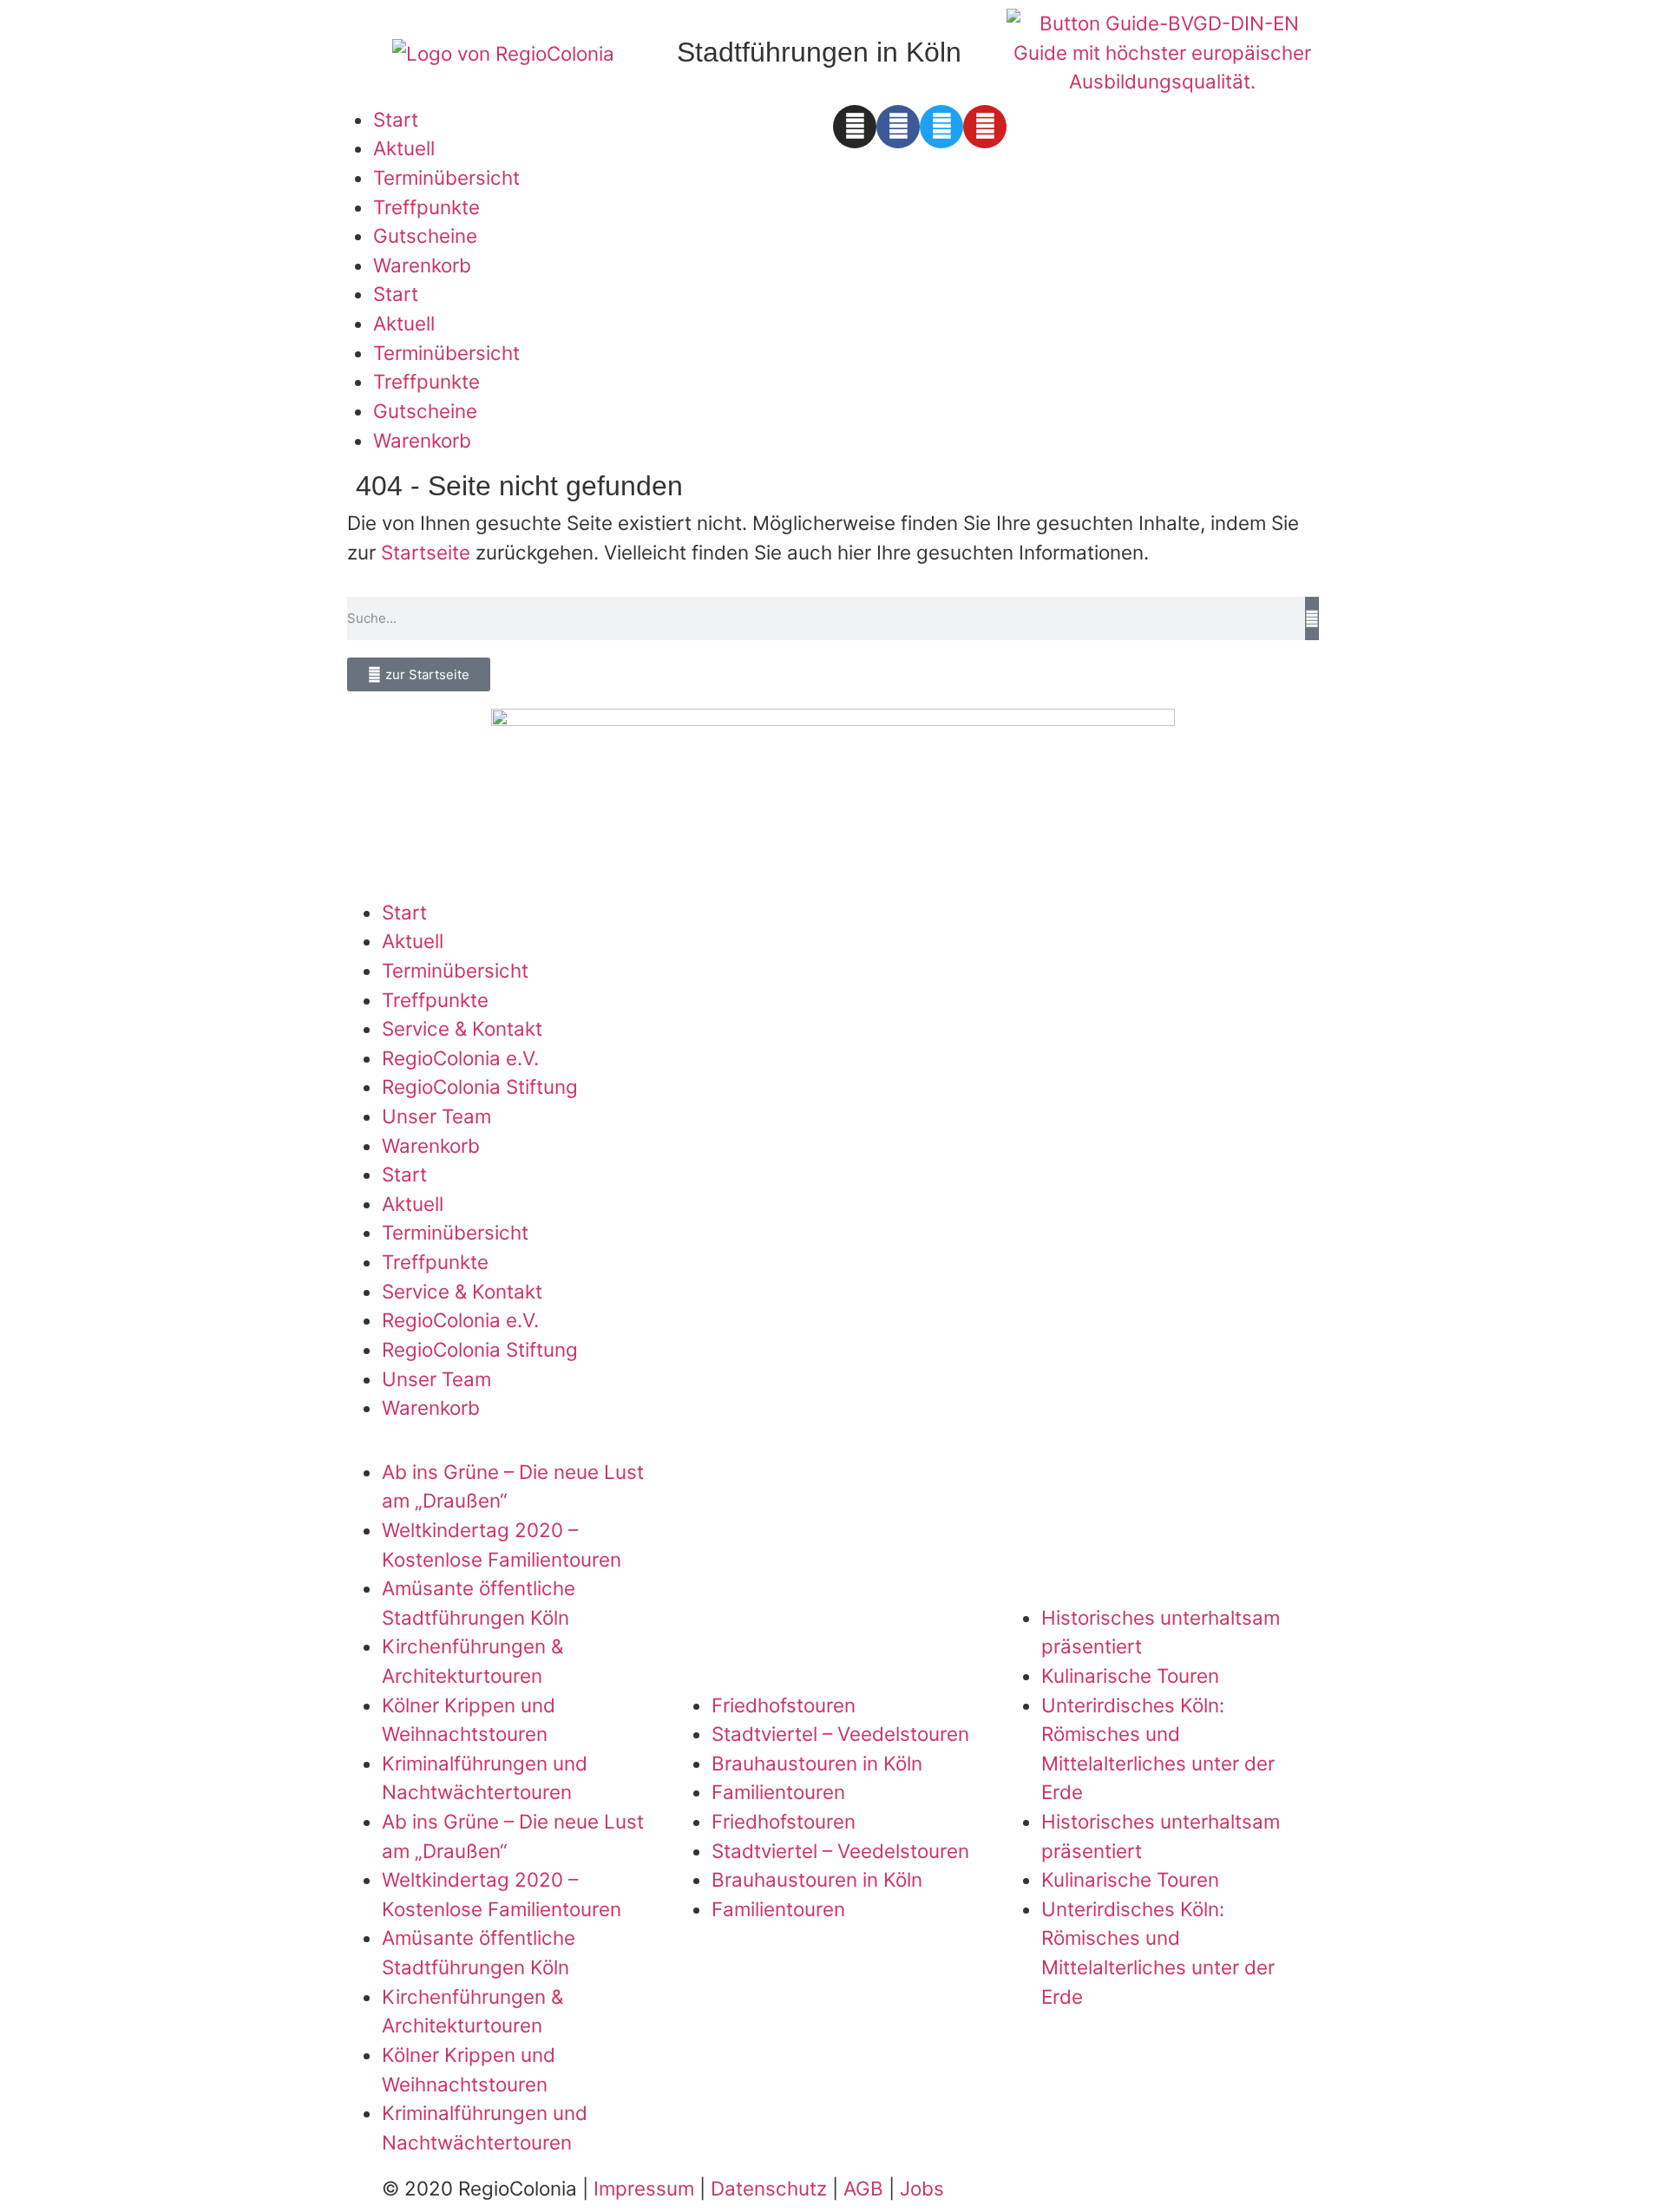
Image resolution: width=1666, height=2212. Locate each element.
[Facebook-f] (898, 127)
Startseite (426, 552)
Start (396, 119)
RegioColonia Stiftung (480, 1086)
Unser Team (436, 1116)
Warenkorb (422, 265)
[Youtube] (985, 127)
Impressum (644, 2188)
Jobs (922, 2188)
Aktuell (404, 148)
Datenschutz (769, 2188)
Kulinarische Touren (1130, 1675)
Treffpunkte (426, 207)
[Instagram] (855, 127)
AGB (863, 2188)
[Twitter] (941, 127)
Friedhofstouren (784, 1705)
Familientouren (778, 1792)
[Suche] (1312, 618)
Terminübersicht (446, 177)
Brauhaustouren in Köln (817, 1763)
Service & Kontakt (462, 1028)
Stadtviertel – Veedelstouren (840, 1734)
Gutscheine (425, 236)
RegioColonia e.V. (460, 1058)
